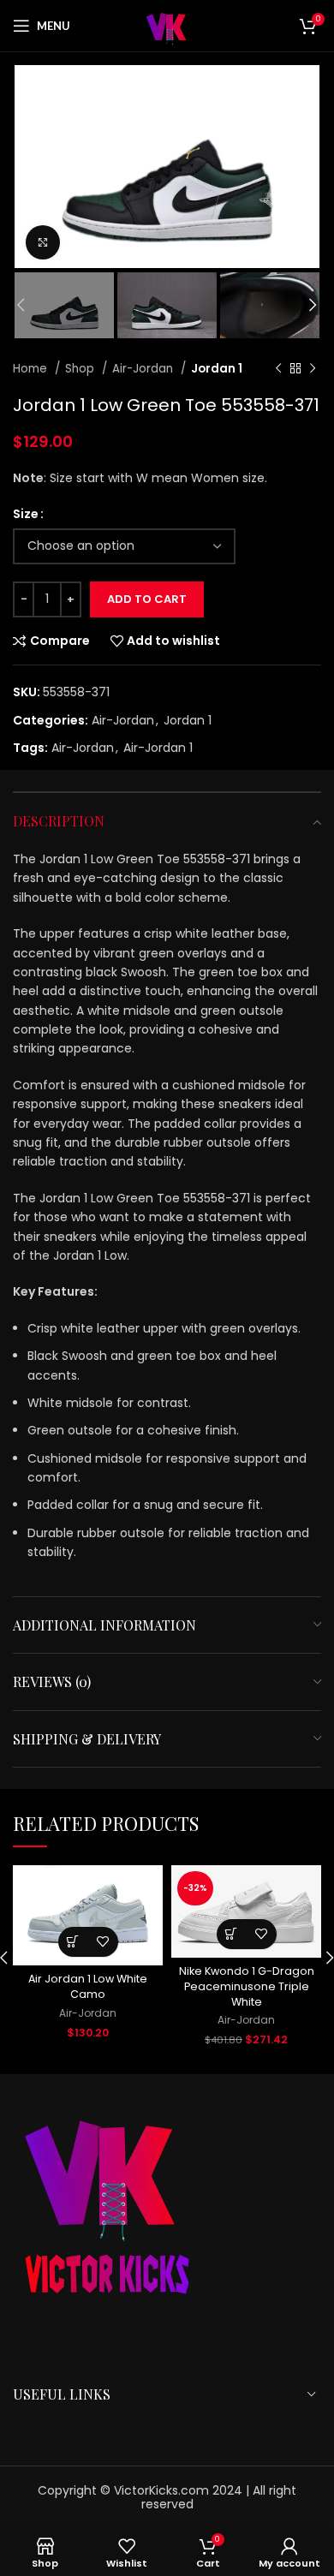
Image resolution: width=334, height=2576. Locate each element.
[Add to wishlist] (103, 1942)
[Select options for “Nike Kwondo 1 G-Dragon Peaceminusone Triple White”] (232, 1934)
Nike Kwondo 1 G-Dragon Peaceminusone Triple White (247, 1986)
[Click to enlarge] (43, 242)
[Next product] (313, 369)
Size (26, 514)
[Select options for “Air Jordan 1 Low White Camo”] (73, 1942)
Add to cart (147, 599)
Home (32, 369)
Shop (81, 369)
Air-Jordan (144, 369)
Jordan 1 (217, 369)
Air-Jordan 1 (158, 748)
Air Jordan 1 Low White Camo (88, 1986)
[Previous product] (278, 369)
